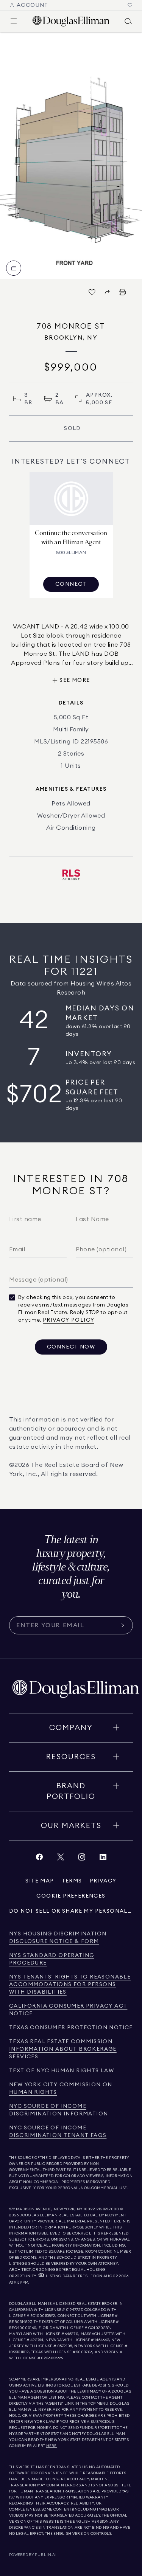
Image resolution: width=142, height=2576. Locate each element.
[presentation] (71, 155)
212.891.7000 (108, 2209)
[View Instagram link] (82, 1859)
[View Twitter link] (61, 1859)
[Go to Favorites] (130, 5)
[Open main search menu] (128, 21)
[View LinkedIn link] (103, 1859)
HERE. (52, 2446)
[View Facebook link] (39, 1859)
